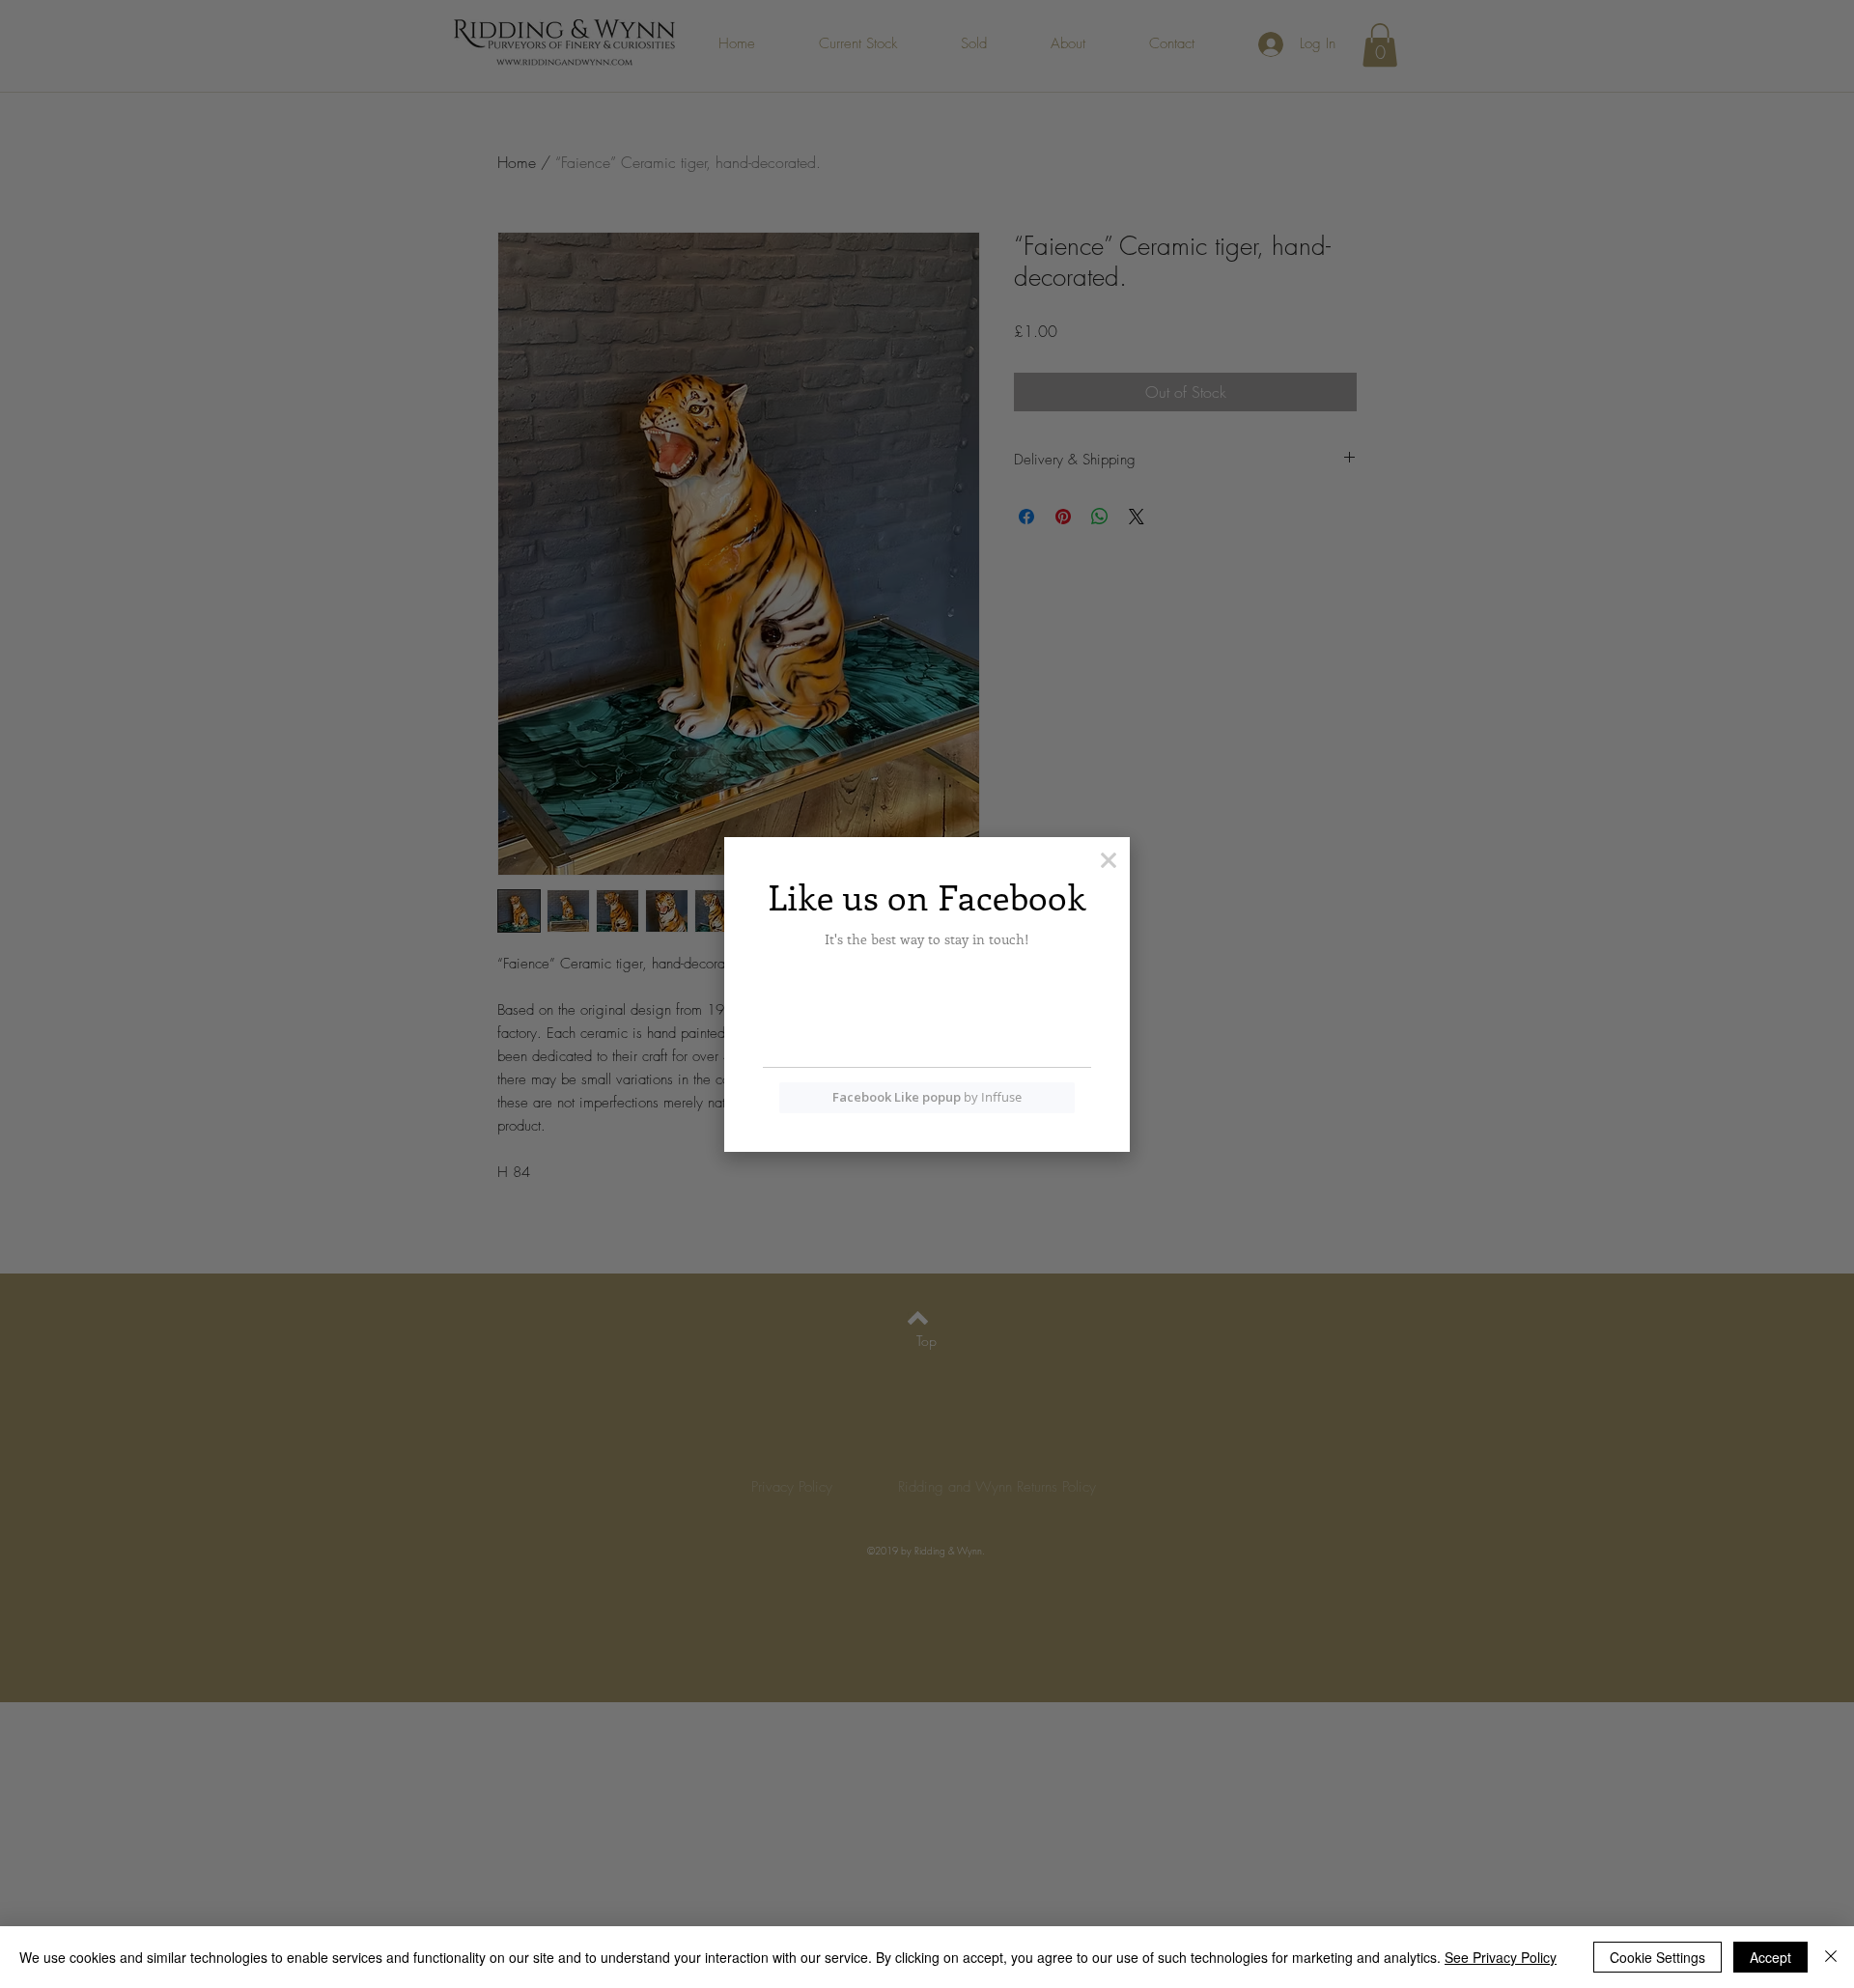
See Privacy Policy (1501, 1957)
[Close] (1831, 1957)
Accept (1770, 1957)
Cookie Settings (1657, 1957)
